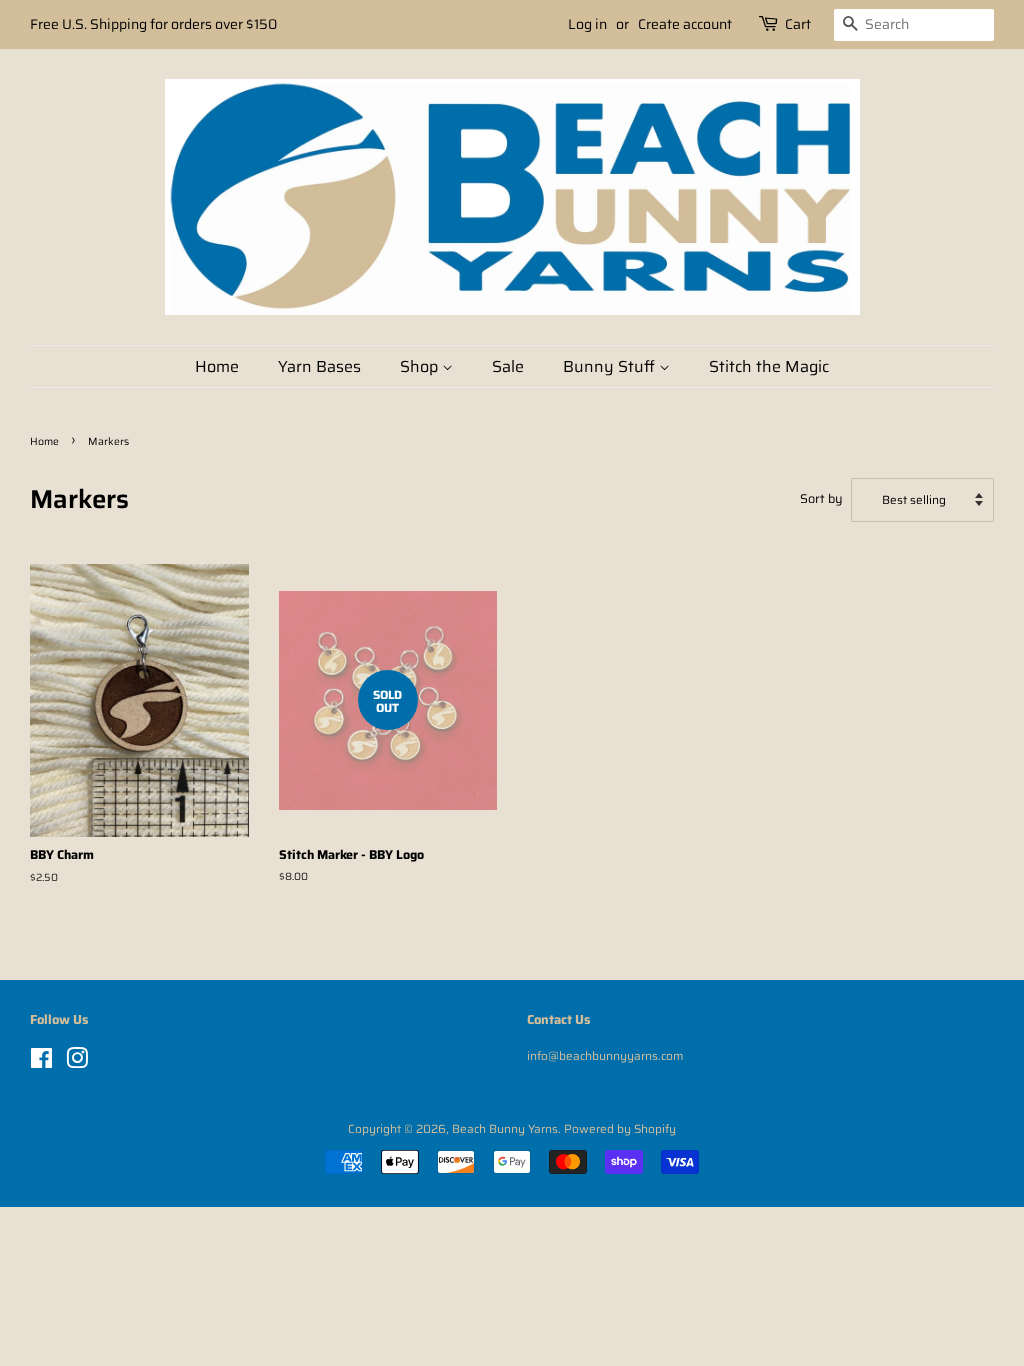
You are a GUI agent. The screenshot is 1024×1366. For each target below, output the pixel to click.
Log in (587, 24)
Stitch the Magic (769, 366)
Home (217, 366)
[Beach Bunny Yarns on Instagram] (77, 1062)
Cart (798, 24)
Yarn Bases (319, 366)
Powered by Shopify (620, 1128)
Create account (685, 24)
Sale (508, 366)
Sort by (821, 499)
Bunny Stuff (611, 366)
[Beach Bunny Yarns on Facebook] (41, 1062)
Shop (421, 366)
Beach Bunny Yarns (505, 1128)
